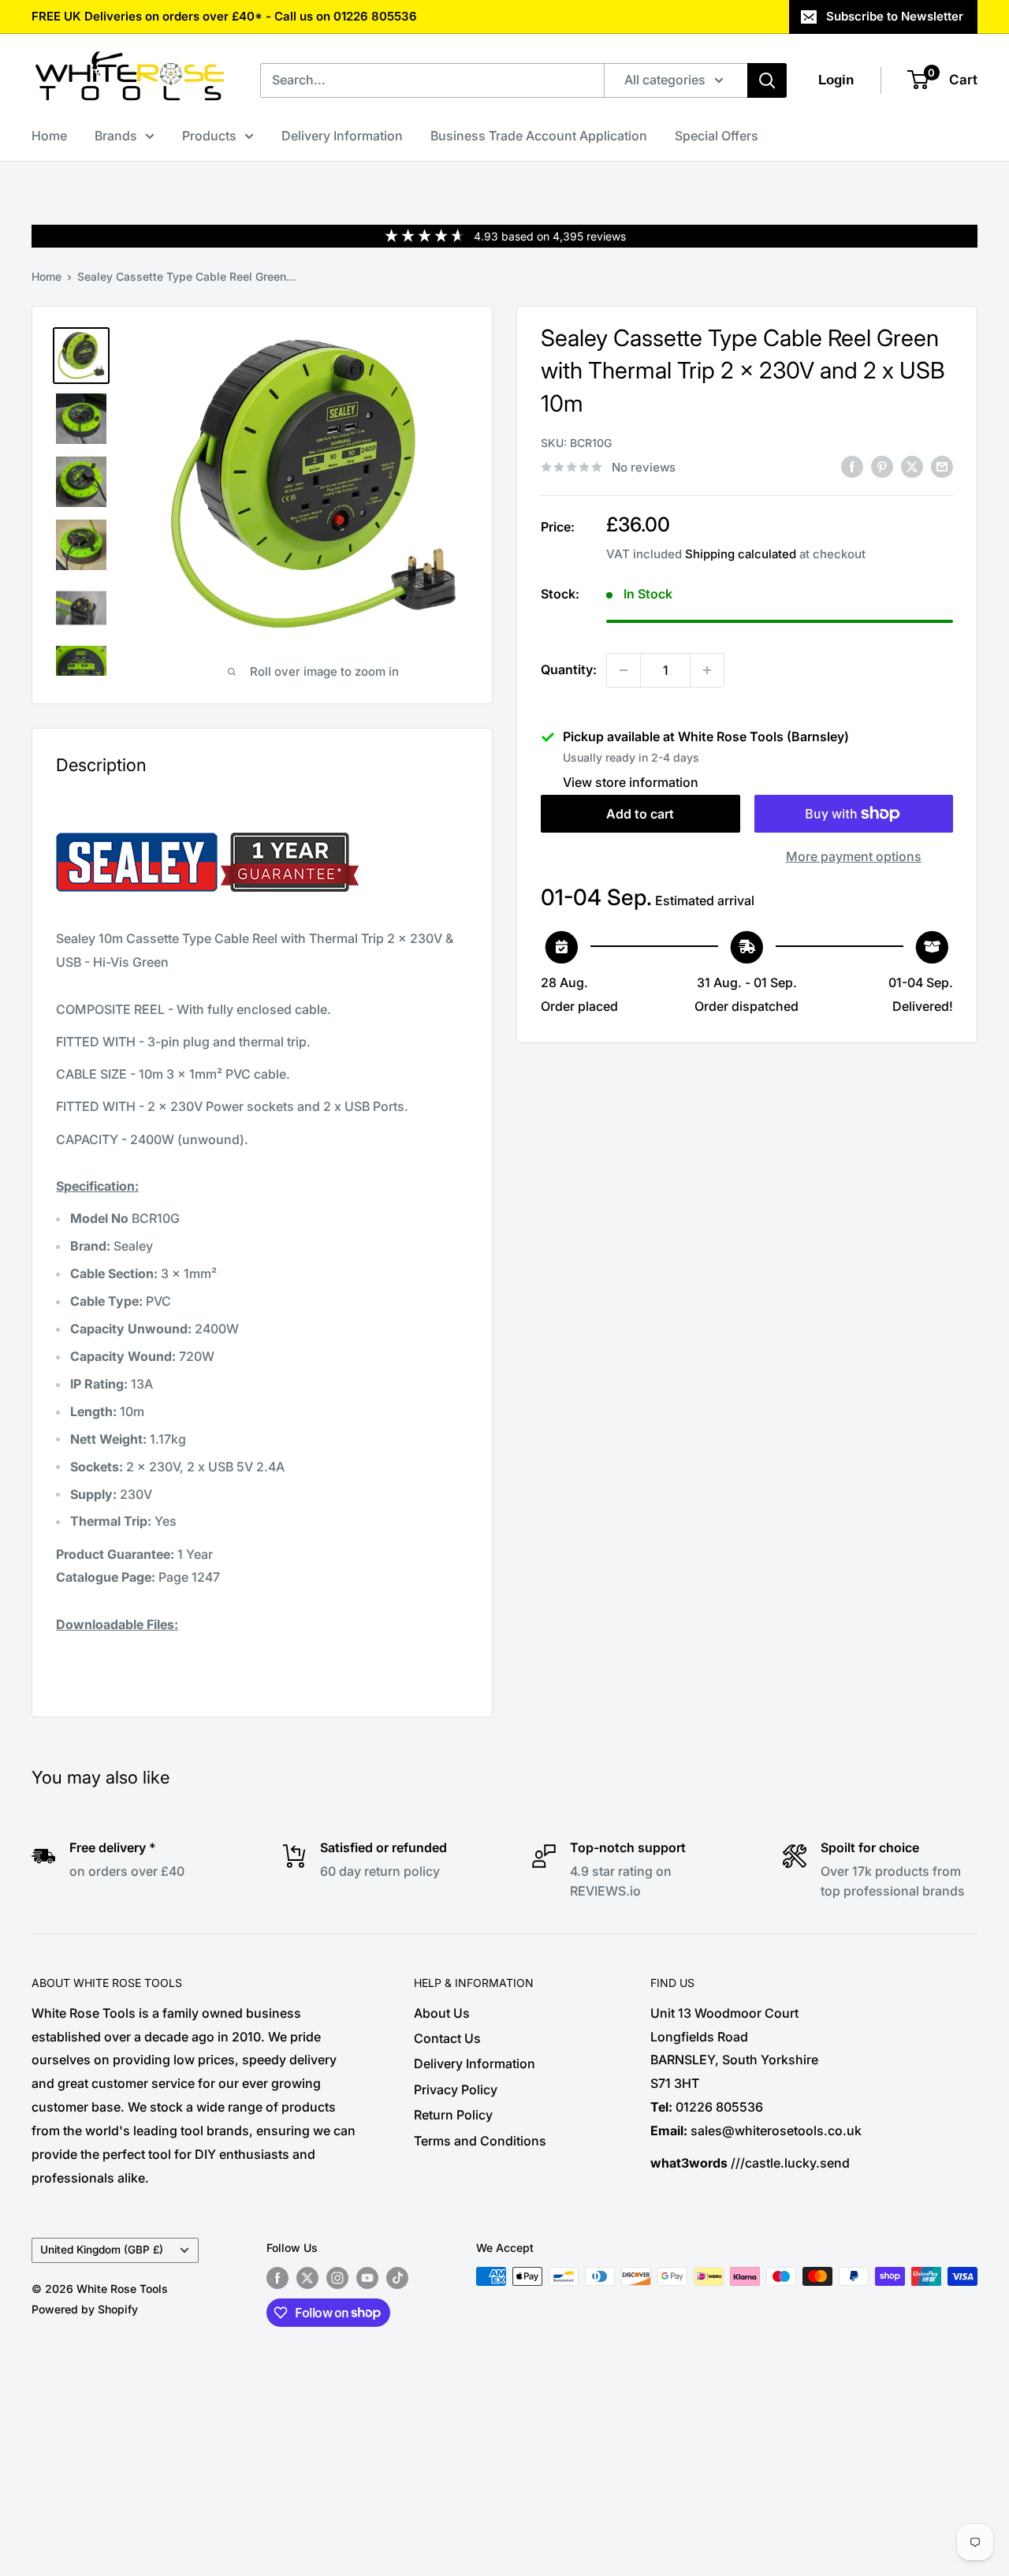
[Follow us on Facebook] (277, 2278)
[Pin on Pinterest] (882, 466)
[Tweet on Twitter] (912, 466)
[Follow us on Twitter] (307, 2278)
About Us (442, 2013)
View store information (631, 782)
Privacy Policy (456, 2090)
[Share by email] (942, 466)
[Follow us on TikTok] (397, 2278)
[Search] (767, 80)
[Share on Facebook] (852, 466)
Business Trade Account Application (539, 136)
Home (49, 136)
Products (209, 136)
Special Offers (717, 136)
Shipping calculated (741, 554)
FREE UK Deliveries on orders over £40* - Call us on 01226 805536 (224, 16)
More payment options (854, 856)
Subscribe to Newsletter (895, 16)
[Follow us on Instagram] (337, 2278)
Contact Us (447, 2038)
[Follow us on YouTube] (367, 2278)
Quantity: (569, 669)
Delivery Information (342, 136)
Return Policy (453, 2115)
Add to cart (640, 814)
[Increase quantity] (707, 670)
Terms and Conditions (480, 2141)
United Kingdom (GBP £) (102, 2250)
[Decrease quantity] (624, 670)
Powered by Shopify (85, 2309)
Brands (116, 136)
